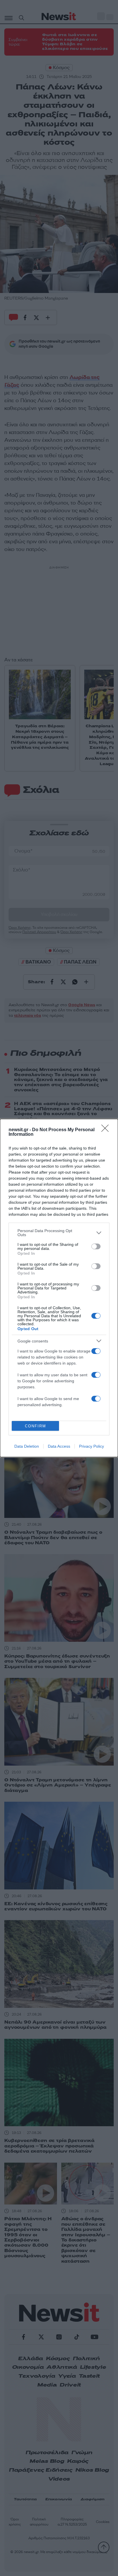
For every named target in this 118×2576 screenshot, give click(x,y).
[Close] (107, 1130)
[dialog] (59, 1288)
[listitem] (59, 1233)
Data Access (59, 1446)
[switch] (96, 1246)
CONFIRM (36, 1426)
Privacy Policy (92, 1446)
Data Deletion (27, 1446)
